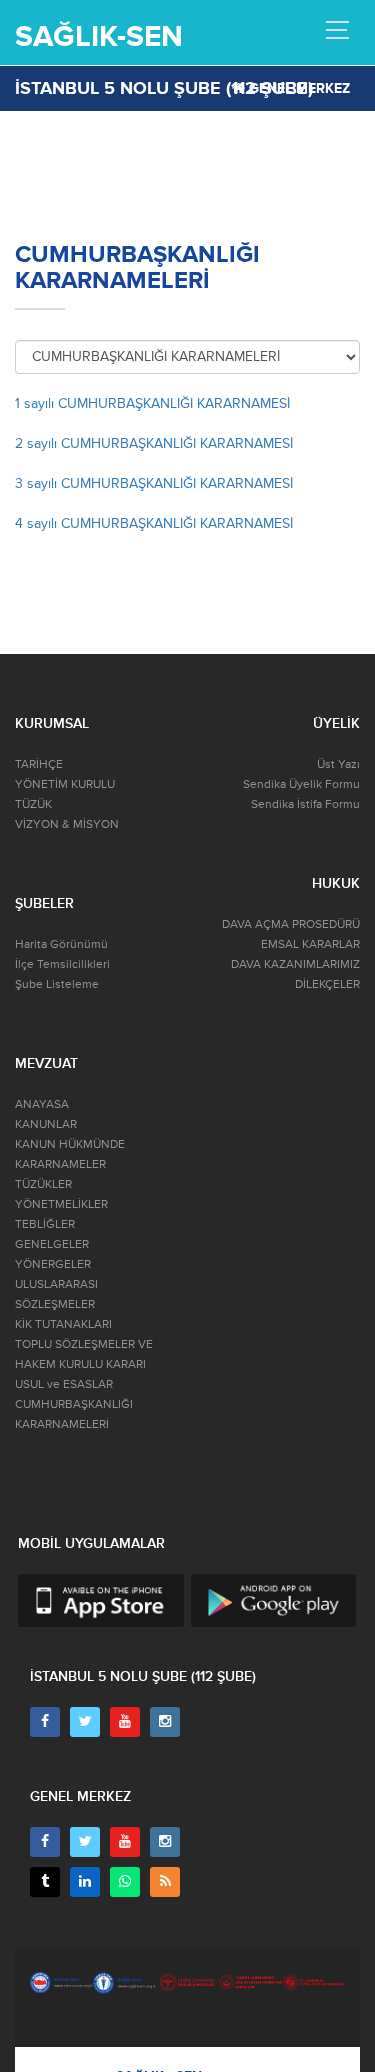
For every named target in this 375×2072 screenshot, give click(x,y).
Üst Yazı (338, 764)
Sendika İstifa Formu (305, 804)
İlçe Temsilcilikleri (62, 964)
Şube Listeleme (57, 984)
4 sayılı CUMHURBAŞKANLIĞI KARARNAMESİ (154, 523)
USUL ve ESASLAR (64, 1384)
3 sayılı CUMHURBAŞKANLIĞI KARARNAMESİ (154, 483)
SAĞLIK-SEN (99, 36)
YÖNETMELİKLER (61, 1204)
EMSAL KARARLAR (310, 944)
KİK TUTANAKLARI (63, 1324)
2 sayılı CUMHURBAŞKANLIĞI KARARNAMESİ (154, 443)
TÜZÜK (33, 804)
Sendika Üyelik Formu (301, 784)
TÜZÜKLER (43, 1184)
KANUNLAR (46, 1124)
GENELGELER (52, 1244)
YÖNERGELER (53, 1264)
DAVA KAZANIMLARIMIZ (295, 964)
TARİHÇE (39, 764)
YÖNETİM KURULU (65, 784)
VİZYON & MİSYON (67, 824)
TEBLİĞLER (45, 1224)
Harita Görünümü (61, 944)
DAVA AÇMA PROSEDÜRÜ (291, 924)
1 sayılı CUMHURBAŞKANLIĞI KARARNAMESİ (152, 403)
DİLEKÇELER (327, 984)
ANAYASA (42, 1104)
